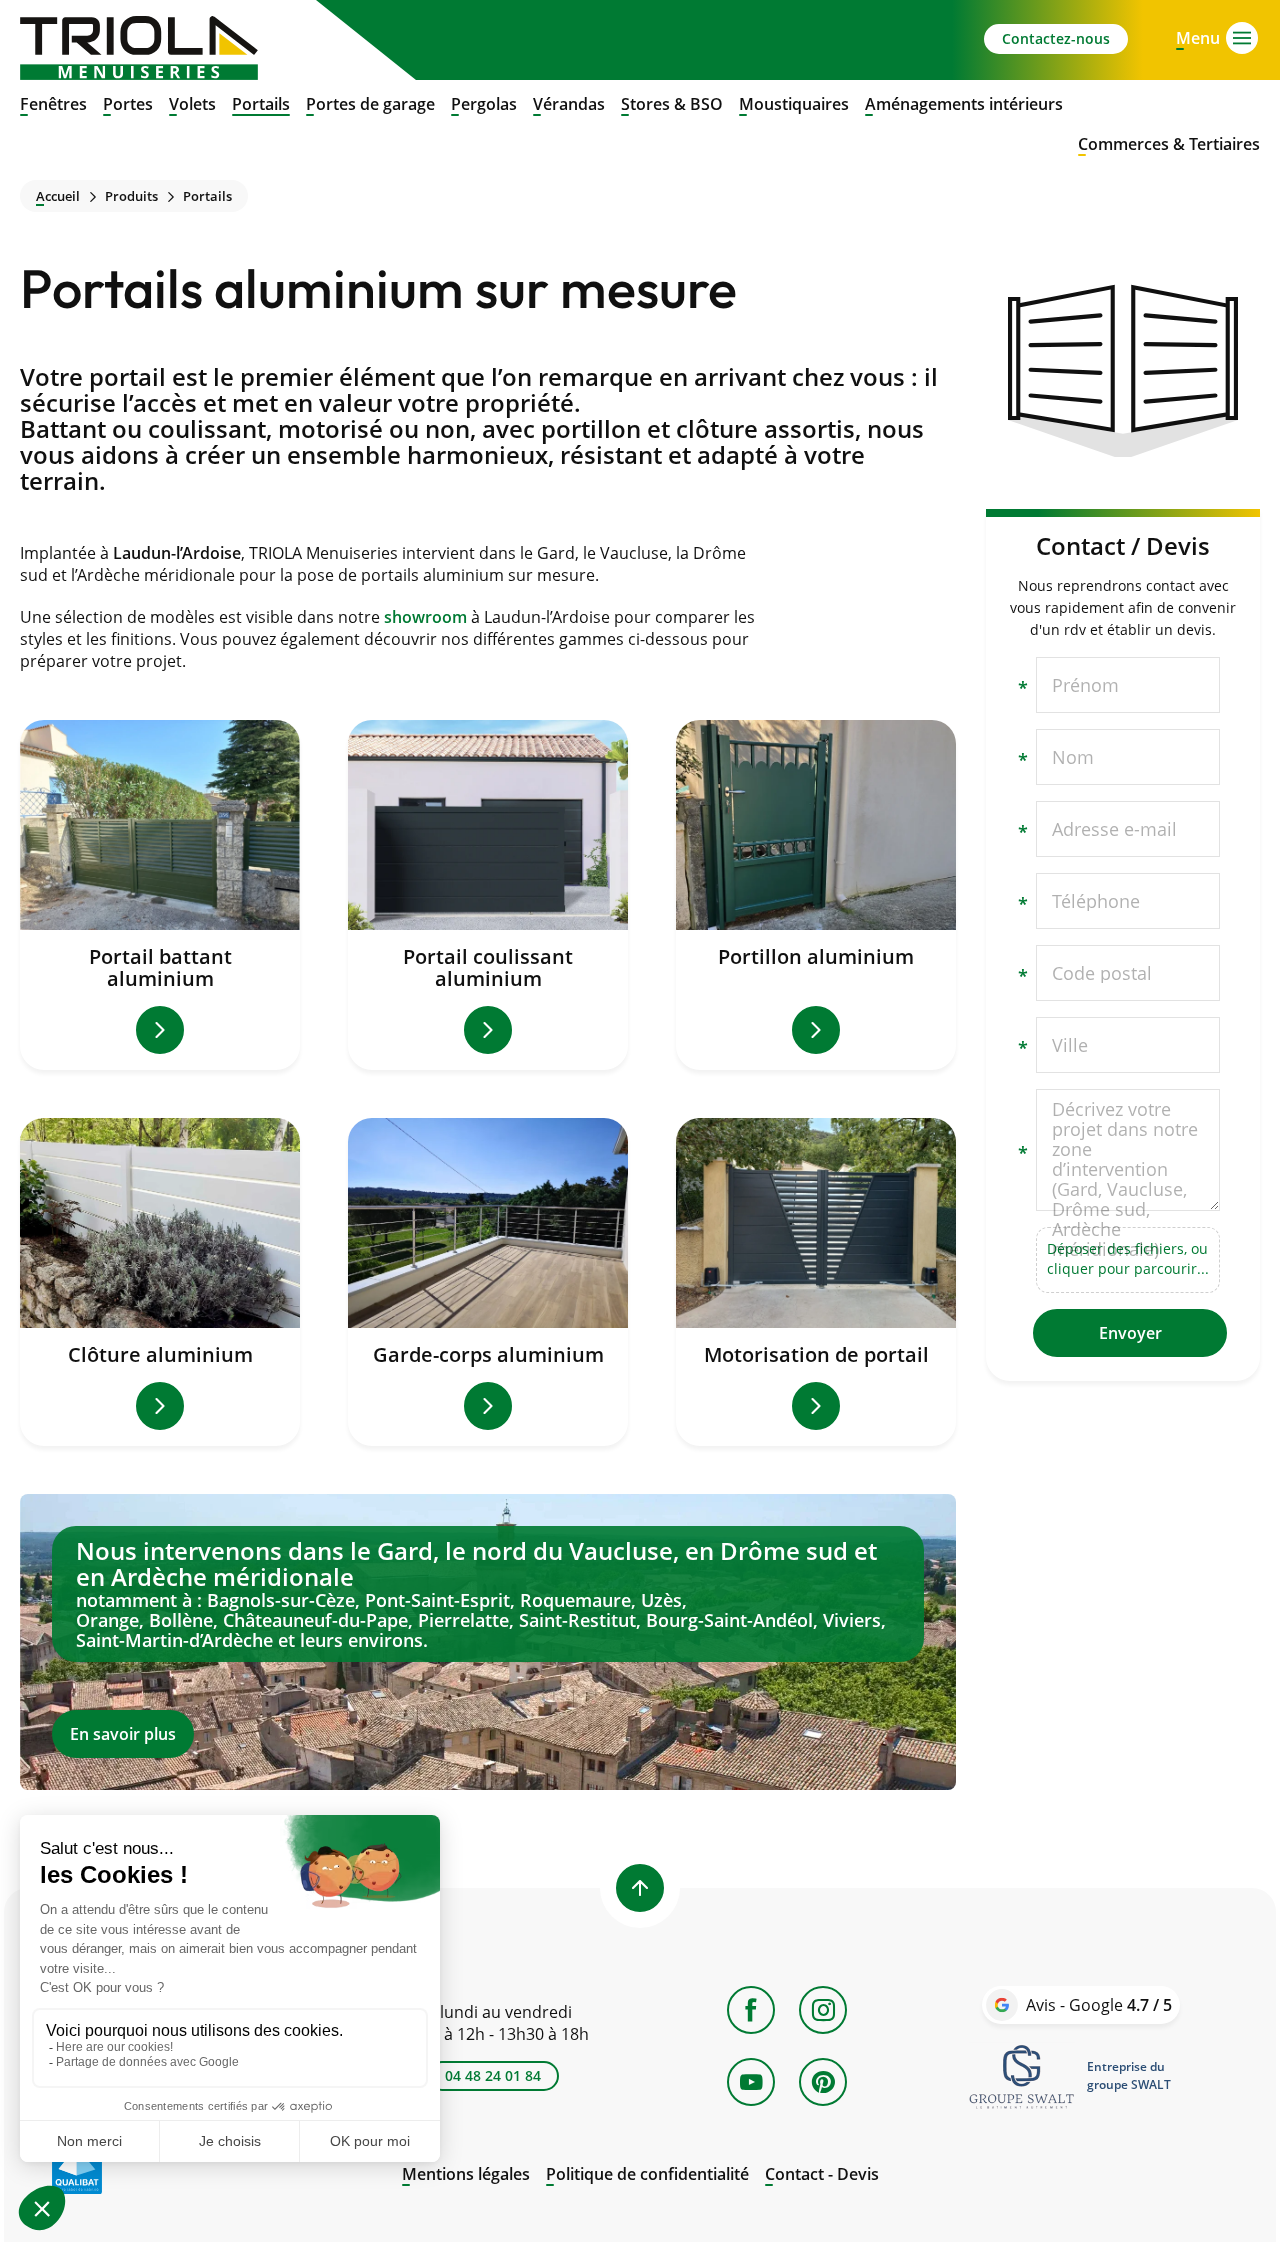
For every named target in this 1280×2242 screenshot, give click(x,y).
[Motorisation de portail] (816, 1282)
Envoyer (1130, 1333)
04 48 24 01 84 (493, 2075)
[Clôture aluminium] (160, 1282)
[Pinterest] (823, 2082)
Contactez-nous (1056, 38)
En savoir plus (488, 1642)
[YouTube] (751, 2082)
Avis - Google (1099, 2005)
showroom (425, 617)
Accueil (58, 196)
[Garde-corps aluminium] (488, 1282)
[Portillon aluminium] (816, 895)
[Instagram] (823, 2010)
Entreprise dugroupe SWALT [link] (1129, 2075)
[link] (1022, 2076)
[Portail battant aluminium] (160, 895)
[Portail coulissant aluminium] (488, 895)
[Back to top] (640, 1888)
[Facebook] (751, 2010)
